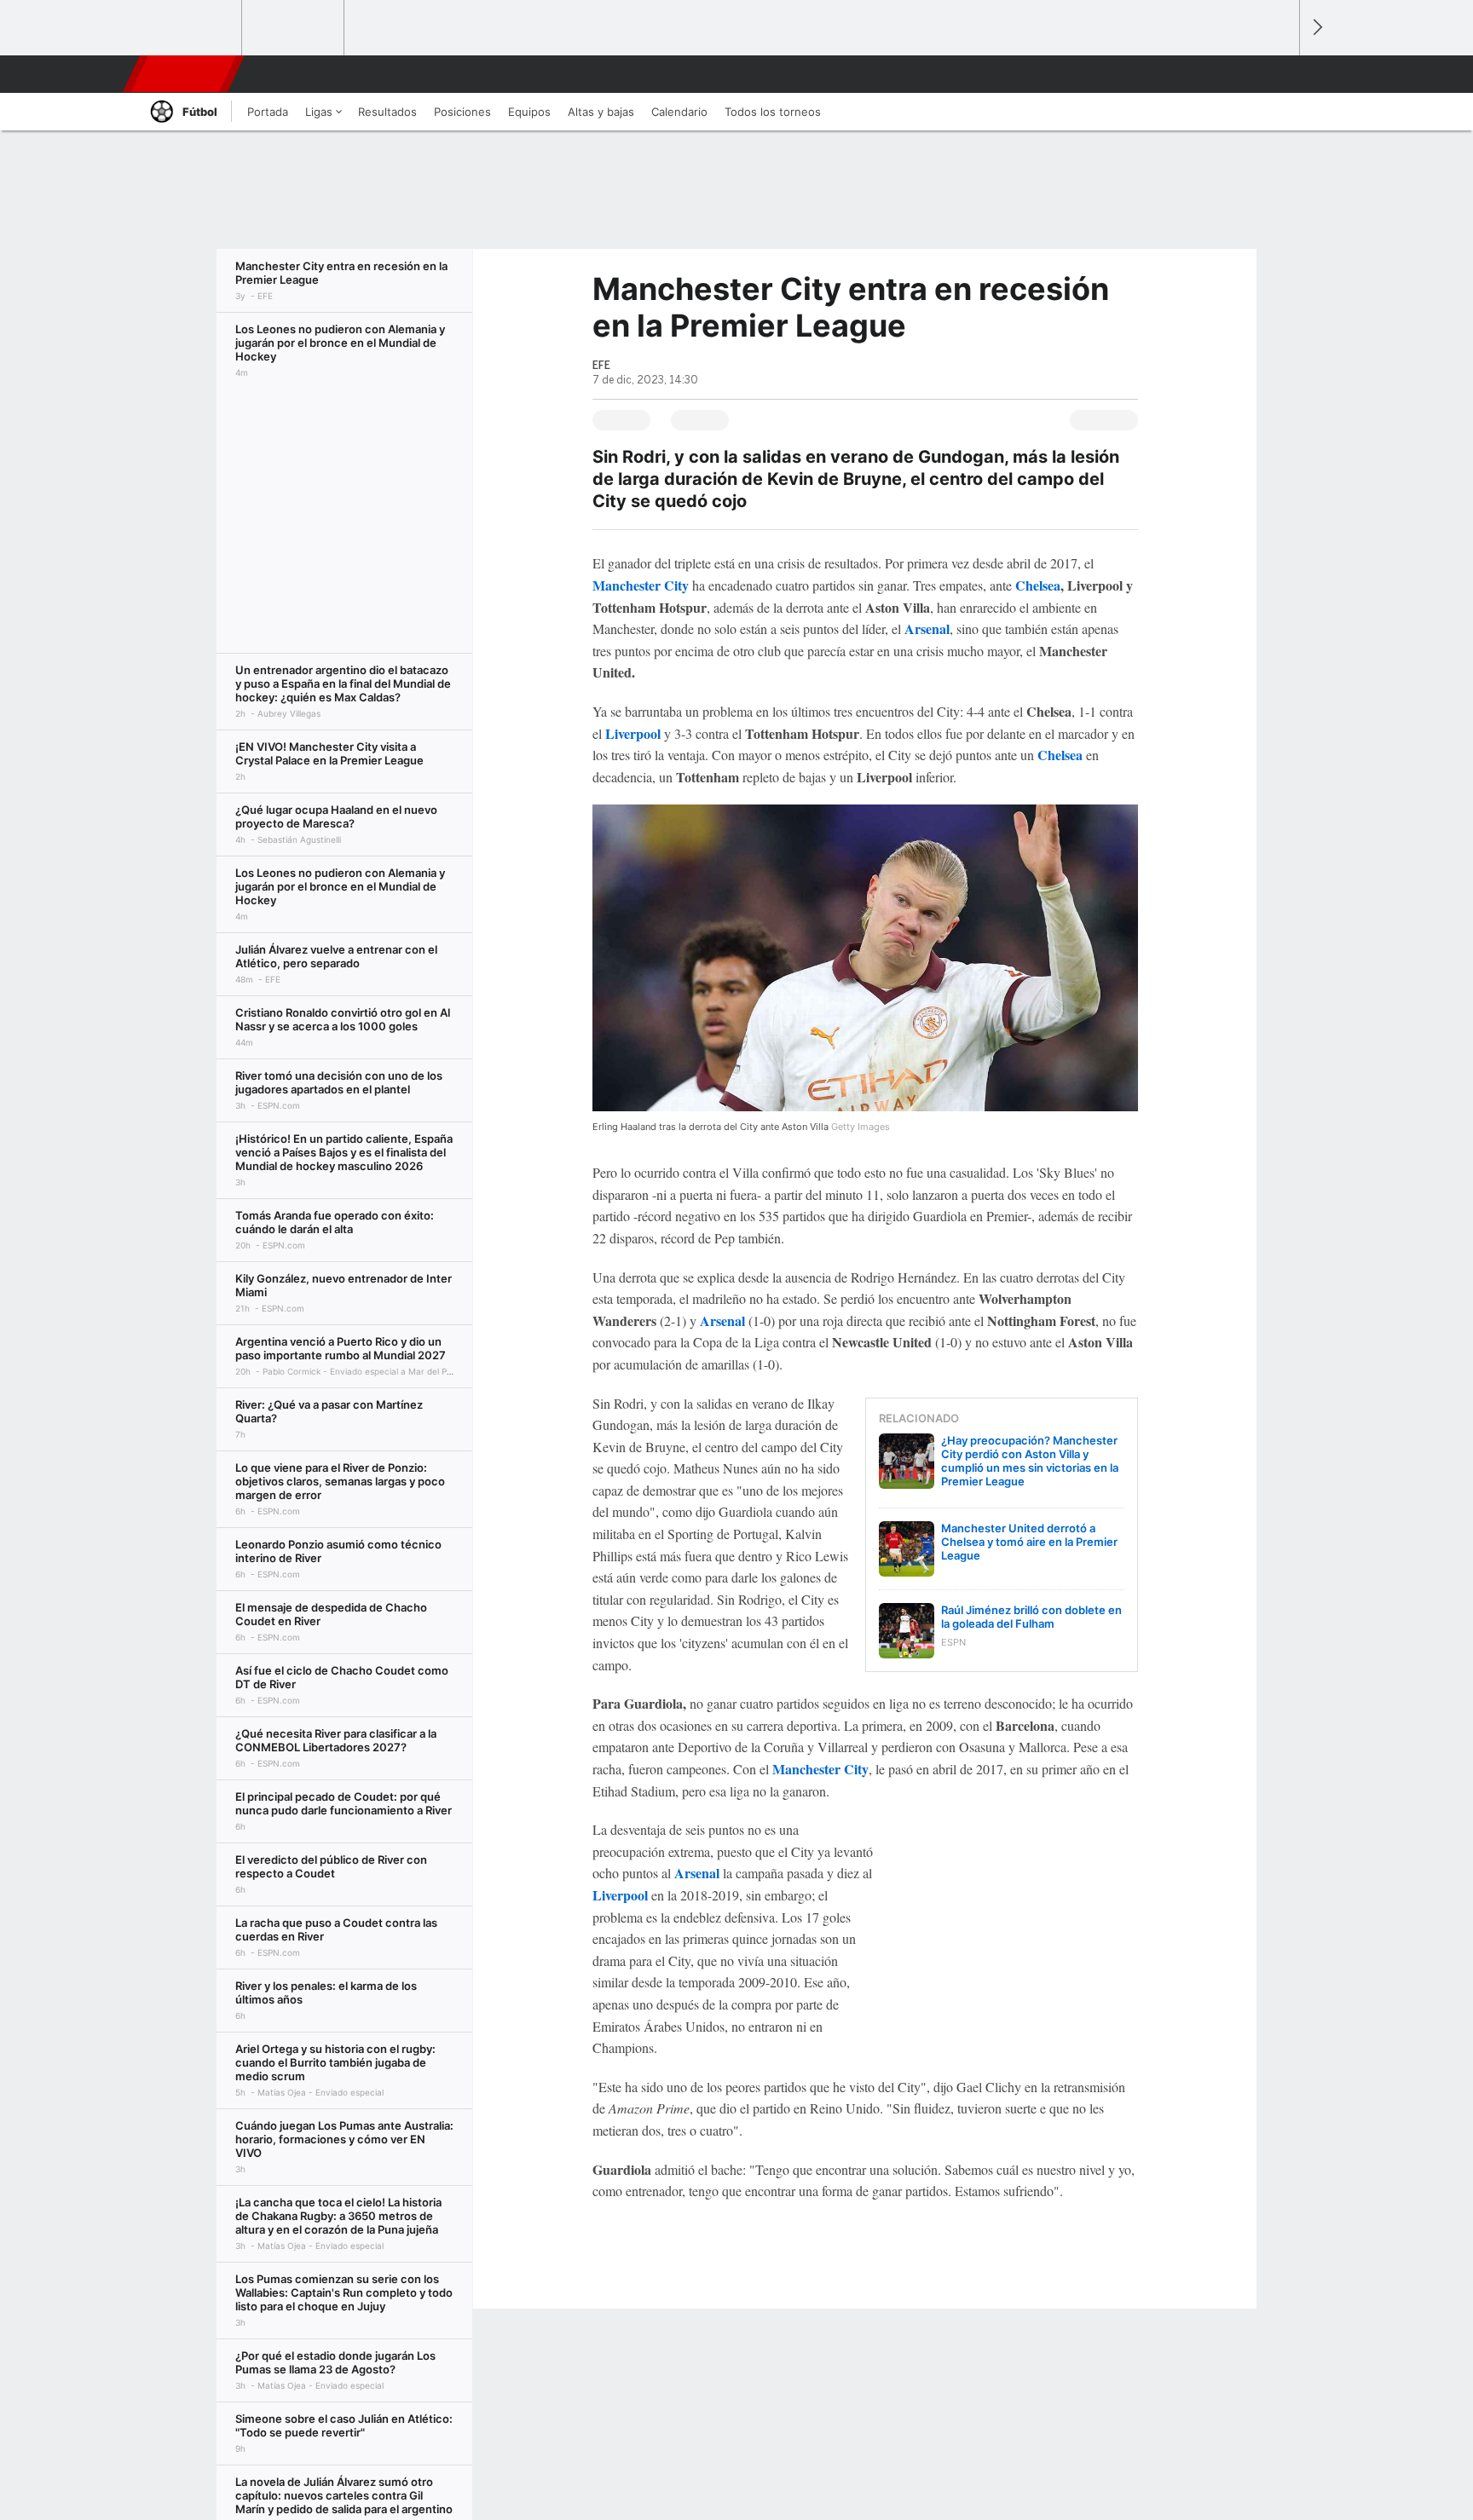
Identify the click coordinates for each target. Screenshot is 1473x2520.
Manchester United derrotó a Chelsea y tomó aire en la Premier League (1029, 1542)
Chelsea (1038, 585)
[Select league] (192, 28)
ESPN (185, 74)
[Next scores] (1316, 28)
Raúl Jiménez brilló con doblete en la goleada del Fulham (1031, 1617)
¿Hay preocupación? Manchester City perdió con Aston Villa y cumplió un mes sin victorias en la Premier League (1030, 1461)
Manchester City (820, 1769)
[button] (1279, 74)
